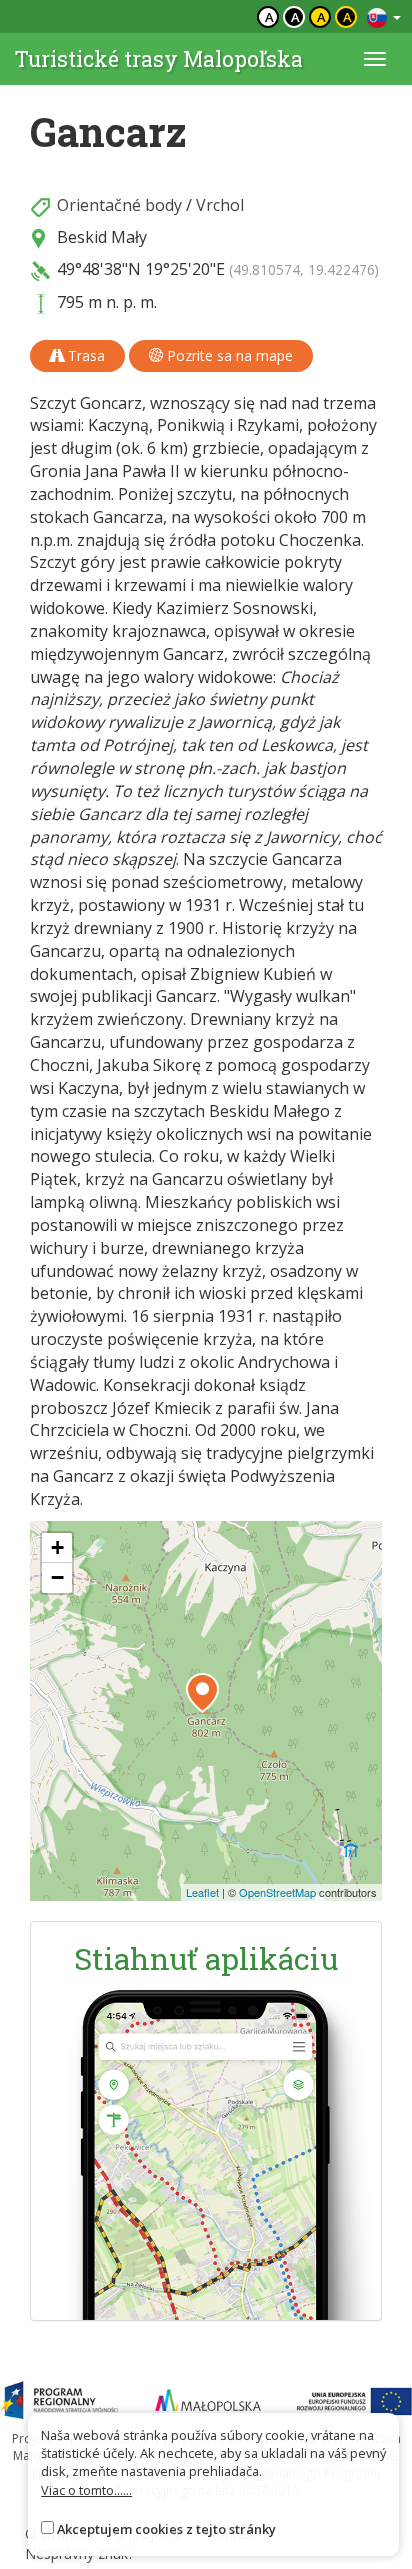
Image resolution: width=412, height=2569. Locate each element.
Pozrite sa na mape (228, 355)
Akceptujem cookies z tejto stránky (166, 2529)
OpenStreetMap (277, 1892)
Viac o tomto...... (86, 2490)
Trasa (84, 355)
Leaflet (202, 1892)
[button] (202, 1693)
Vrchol (220, 205)
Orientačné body (119, 205)
